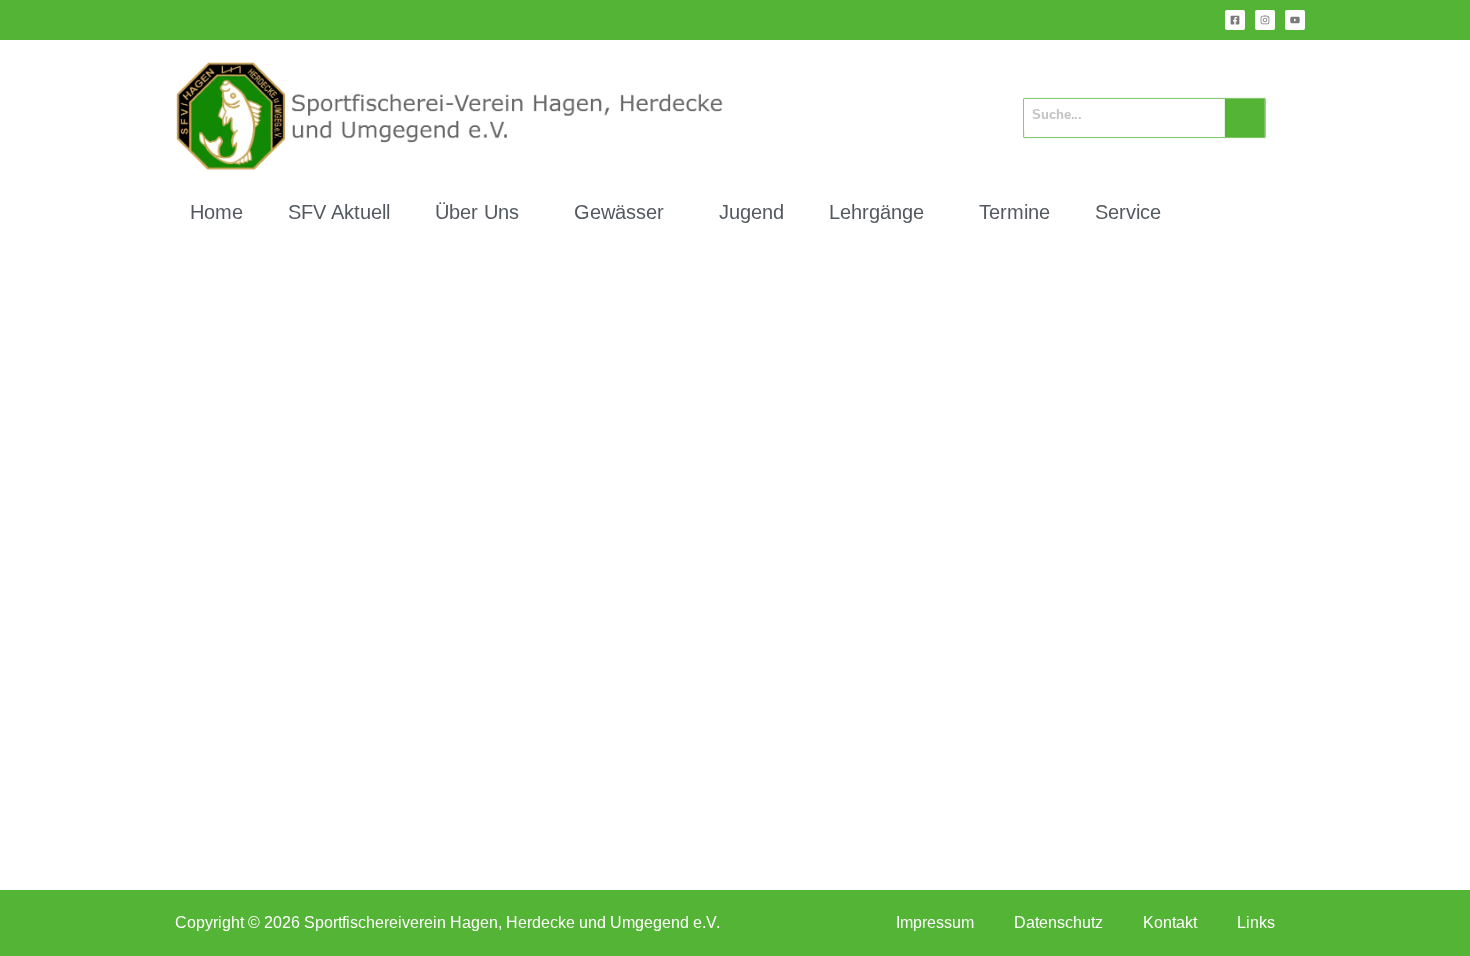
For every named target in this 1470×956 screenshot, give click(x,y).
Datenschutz (1058, 922)
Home (216, 212)
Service (1128, 212)
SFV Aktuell (339, 212)
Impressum (935, 922)
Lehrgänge (876, 212)
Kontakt (1170, 922)
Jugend (751, 212)
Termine (1014, 212)
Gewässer (619, 212)
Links (1256, 922)
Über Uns (477, 212)
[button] (482, 212)
